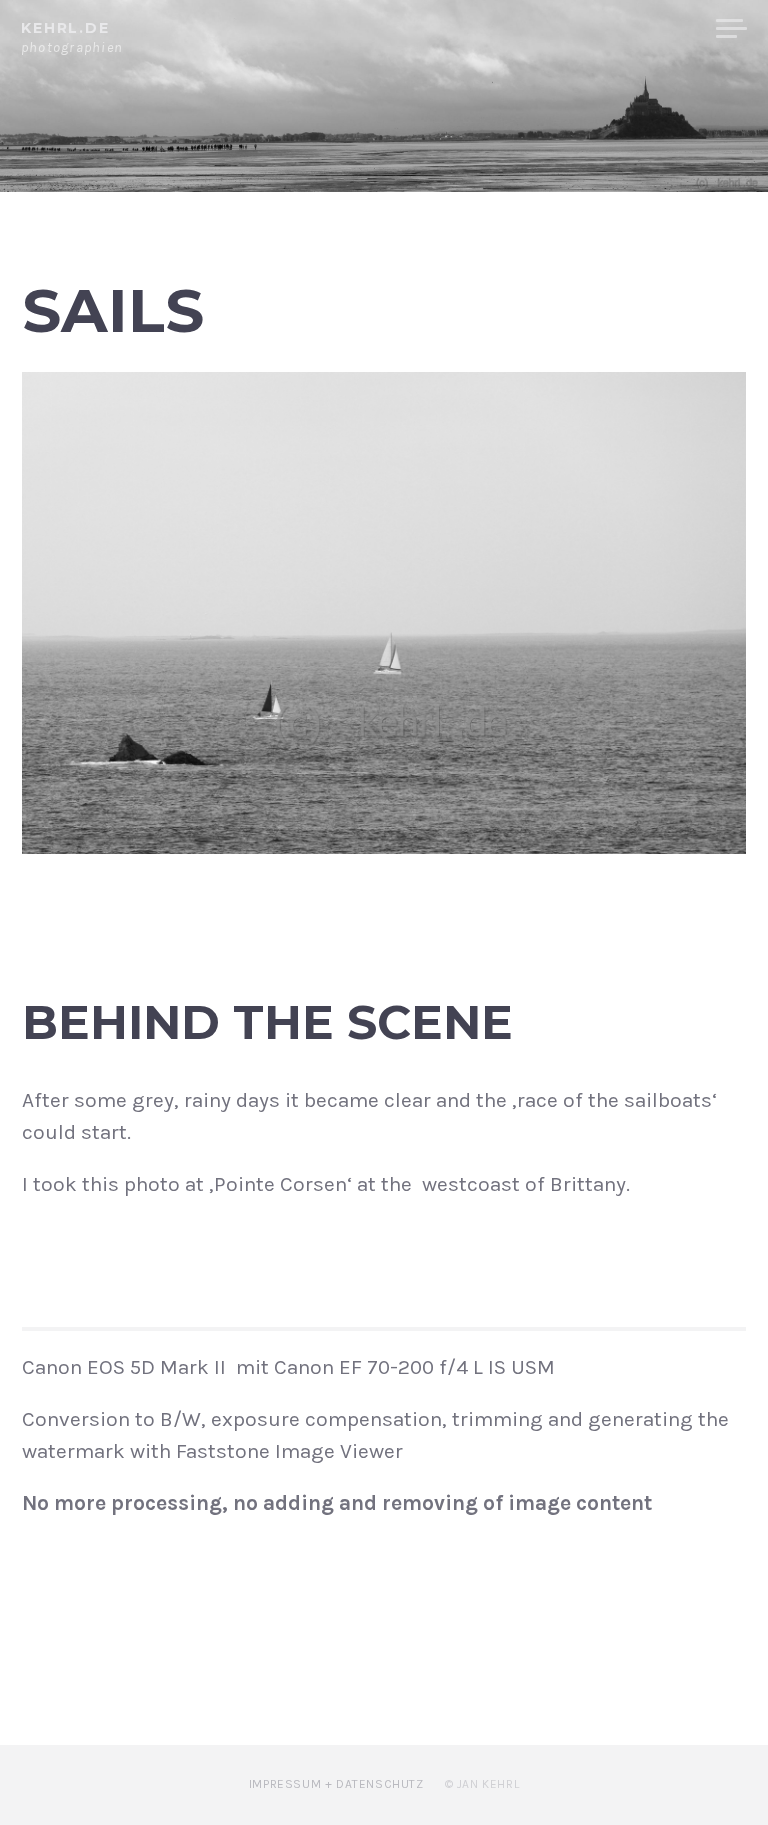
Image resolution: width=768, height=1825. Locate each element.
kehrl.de (65, 28)
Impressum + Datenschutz (336, 1784)
